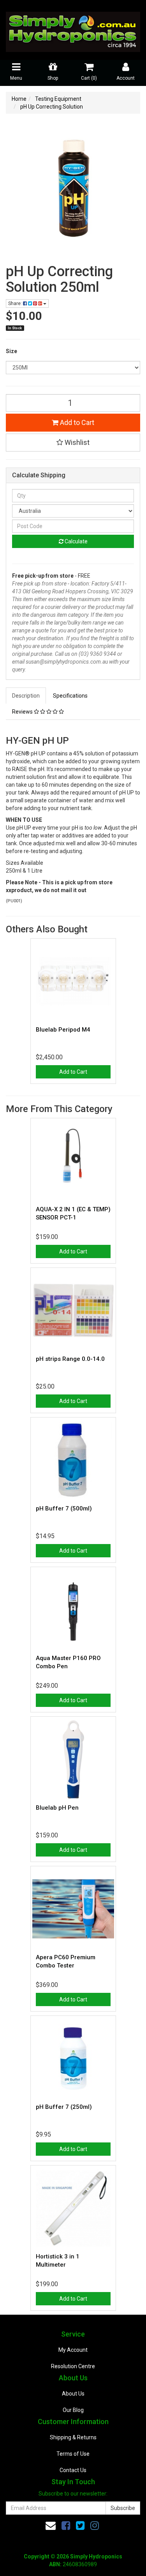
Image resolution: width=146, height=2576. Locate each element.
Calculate (76, 541)
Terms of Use (73, 2454)
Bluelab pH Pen (57, 1808)
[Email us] (51, 2526)
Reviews (23, 712)
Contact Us (73, 2470)
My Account (73, 2350)
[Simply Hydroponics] (73, 29)
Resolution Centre (73, 2366)
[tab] (26, 696)
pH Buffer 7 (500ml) (64, 1508)
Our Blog (73, 2410)
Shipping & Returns (73, 2437)
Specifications (70, 696)
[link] (66, 2526)
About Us (73, 2394)
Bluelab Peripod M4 (63, 1030)
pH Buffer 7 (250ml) (64, 2107)
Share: (16, 303)
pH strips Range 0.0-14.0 (70, 1359)
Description (26, 696)
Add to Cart (76, 422)
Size (11, 351)
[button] (73, 443)
